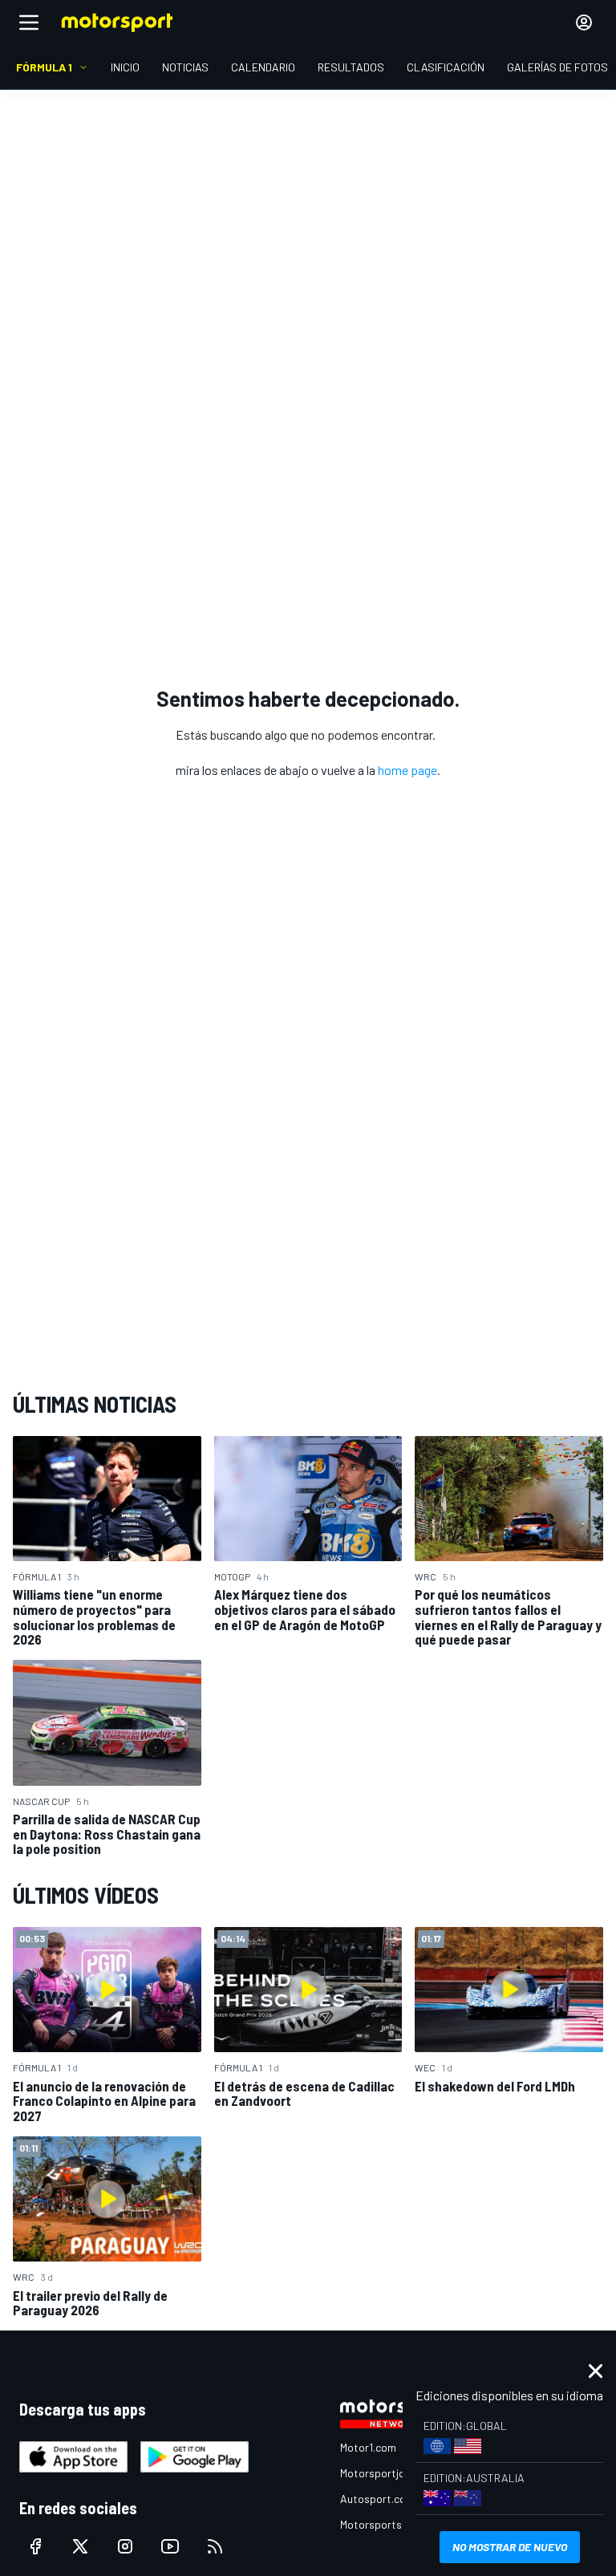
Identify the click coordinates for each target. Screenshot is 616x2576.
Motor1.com (368, 2447)
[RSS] (215, 2546)
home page (407, 770)
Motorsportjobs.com (390, 2473)
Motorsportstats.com (393, 2524)
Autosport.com (377, 2499)
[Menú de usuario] (584, 22)
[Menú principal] (29, 22)
